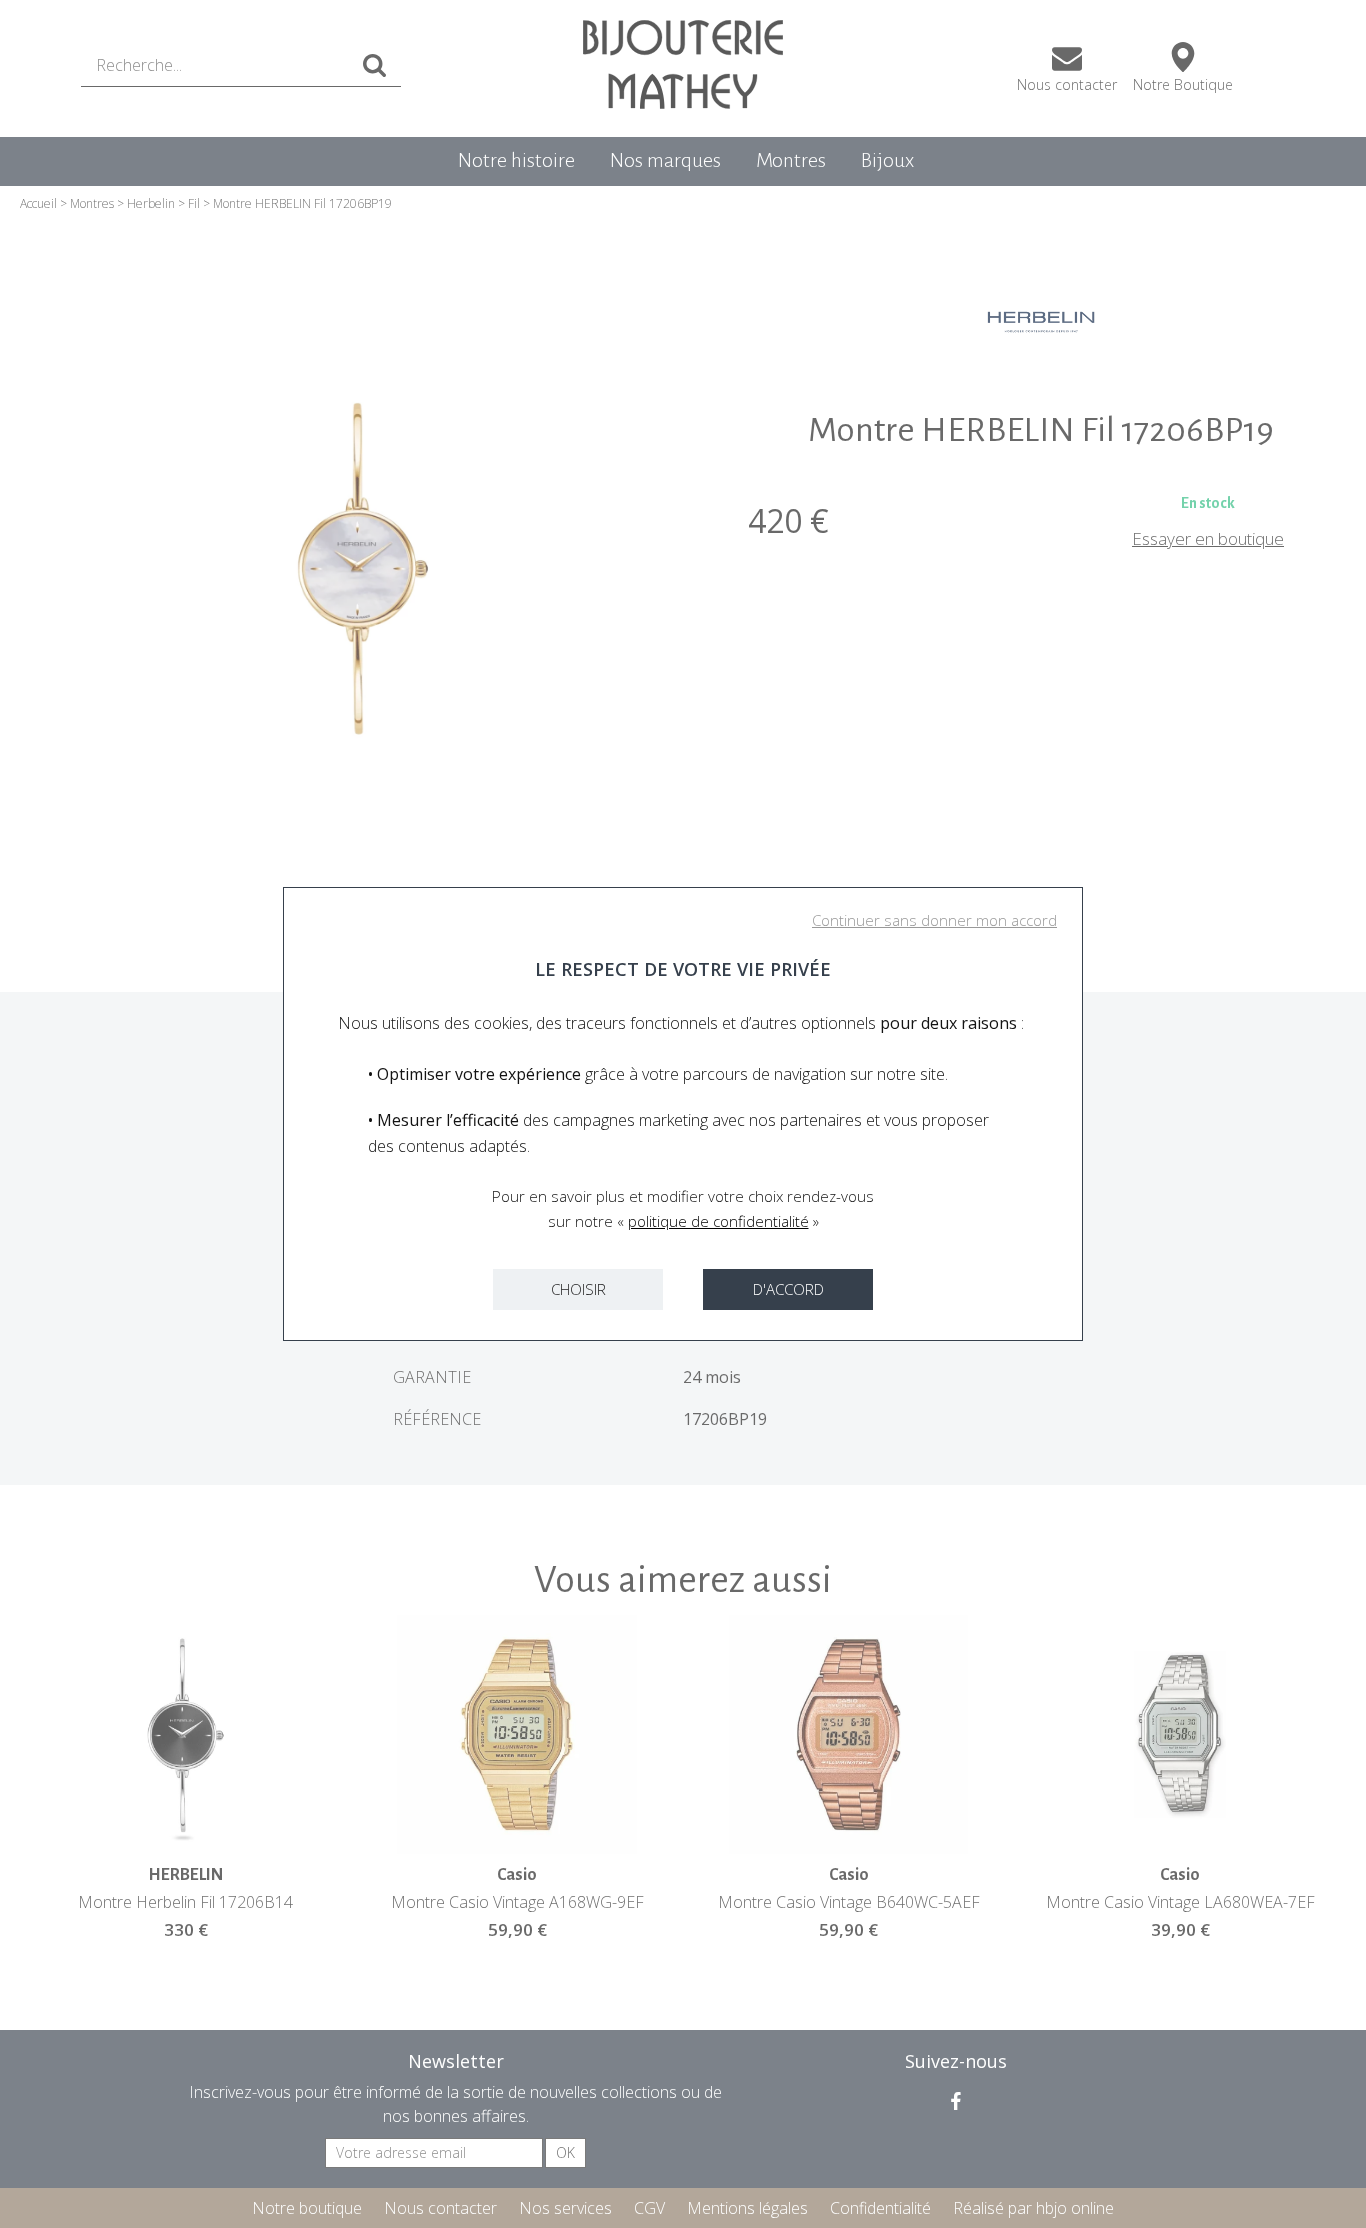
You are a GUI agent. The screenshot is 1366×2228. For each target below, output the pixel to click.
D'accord (788, 1289)
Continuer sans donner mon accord (934, 920)
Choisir (578, 1289)
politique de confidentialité (718, 1221)
